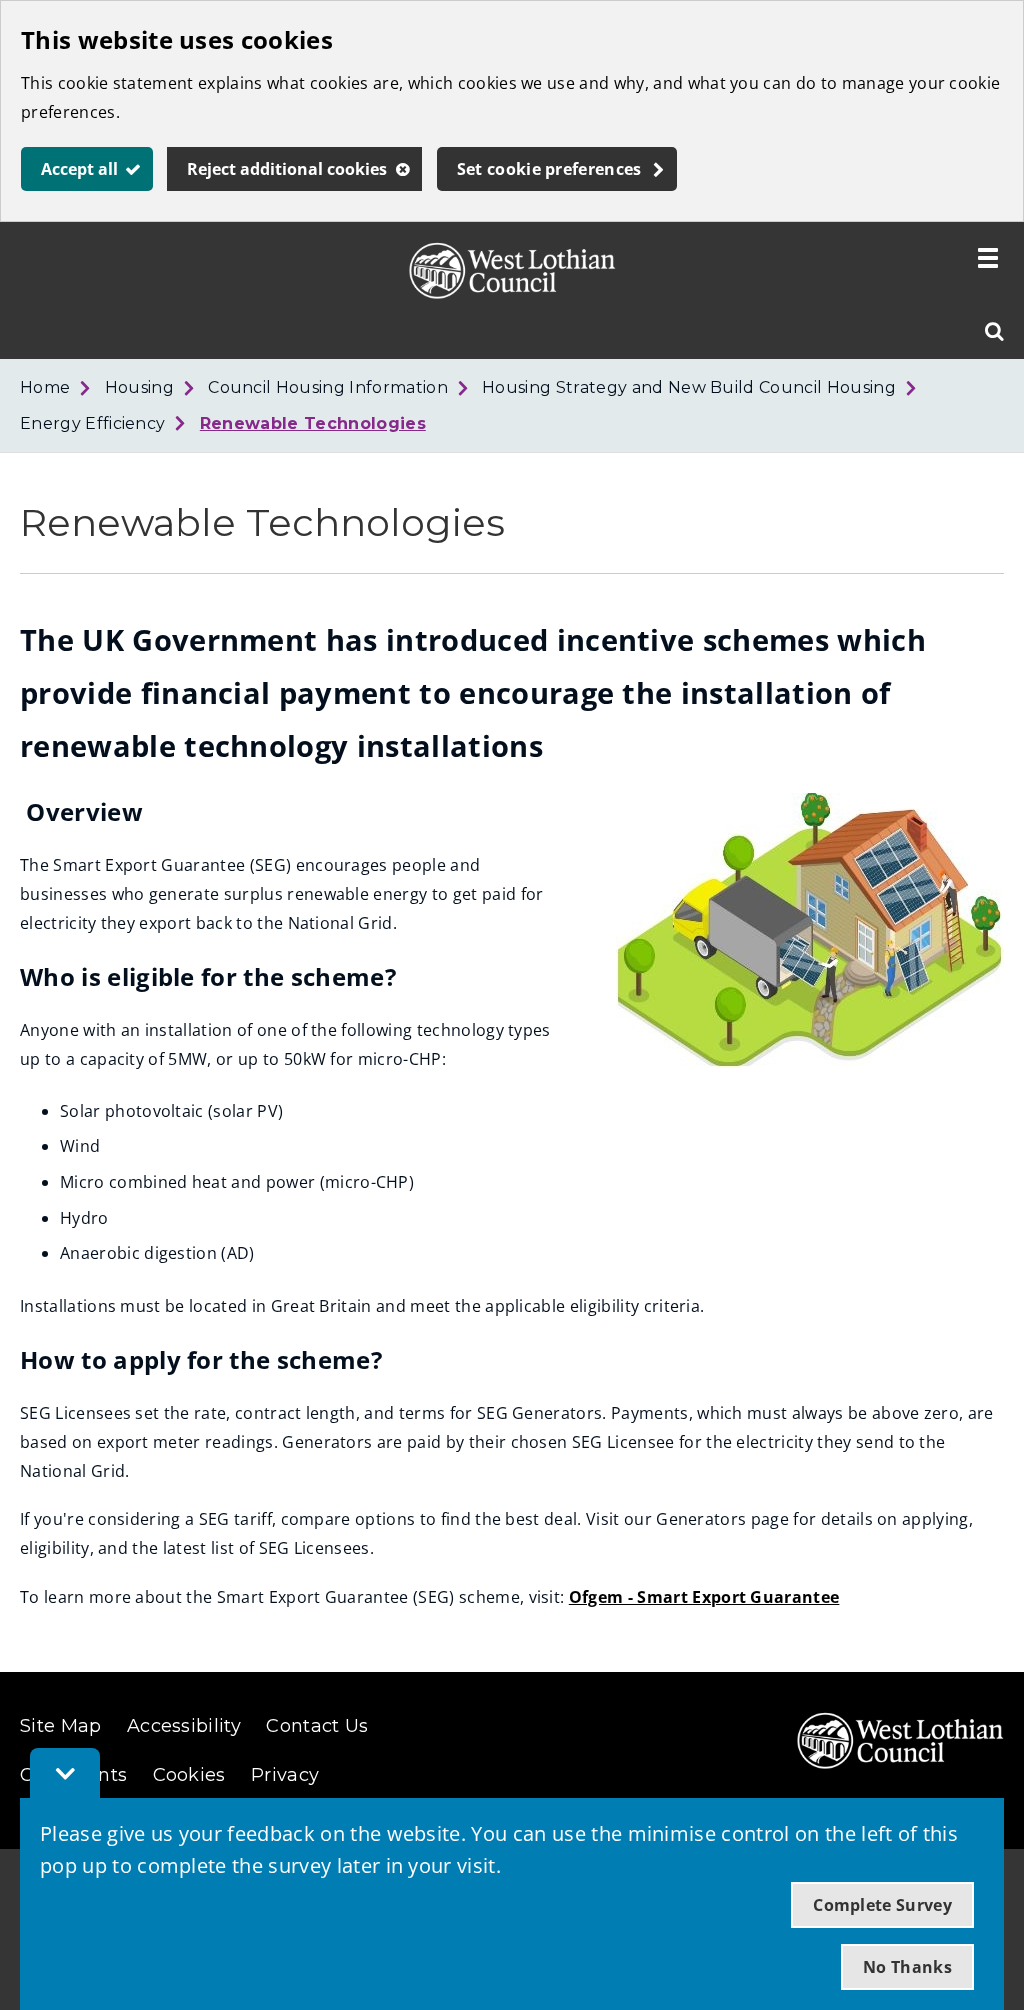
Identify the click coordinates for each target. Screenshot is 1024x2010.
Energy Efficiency (92, 423)
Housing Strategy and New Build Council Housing (689, 387)
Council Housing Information (328, 387)
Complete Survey (882, 1905)
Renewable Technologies (313, 423)
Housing (139, 387)
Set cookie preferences (549, 169)
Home (45, 387)
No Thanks (907, 1967)
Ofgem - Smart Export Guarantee (704, 1597)
